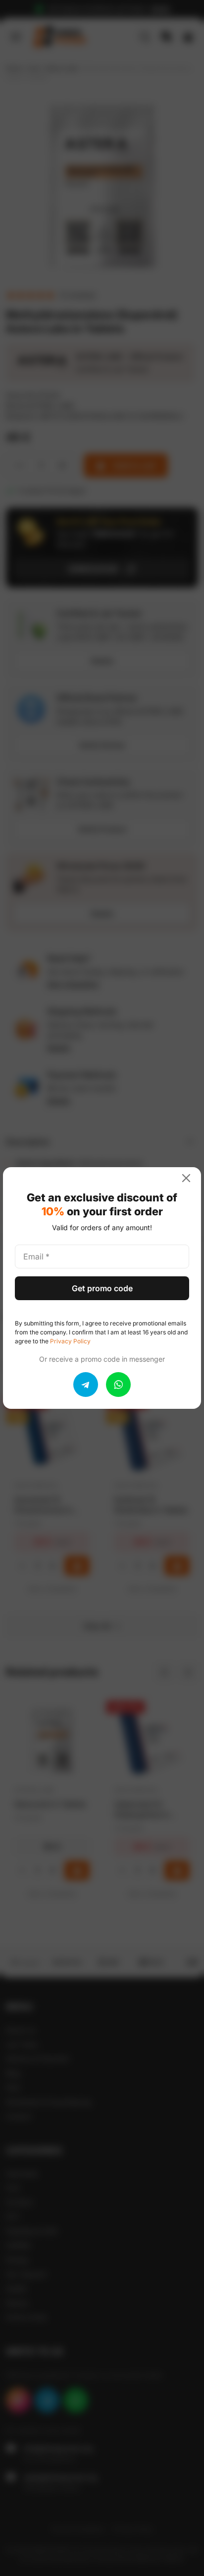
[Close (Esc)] (190, 1178)
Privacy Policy (70, 1341)
